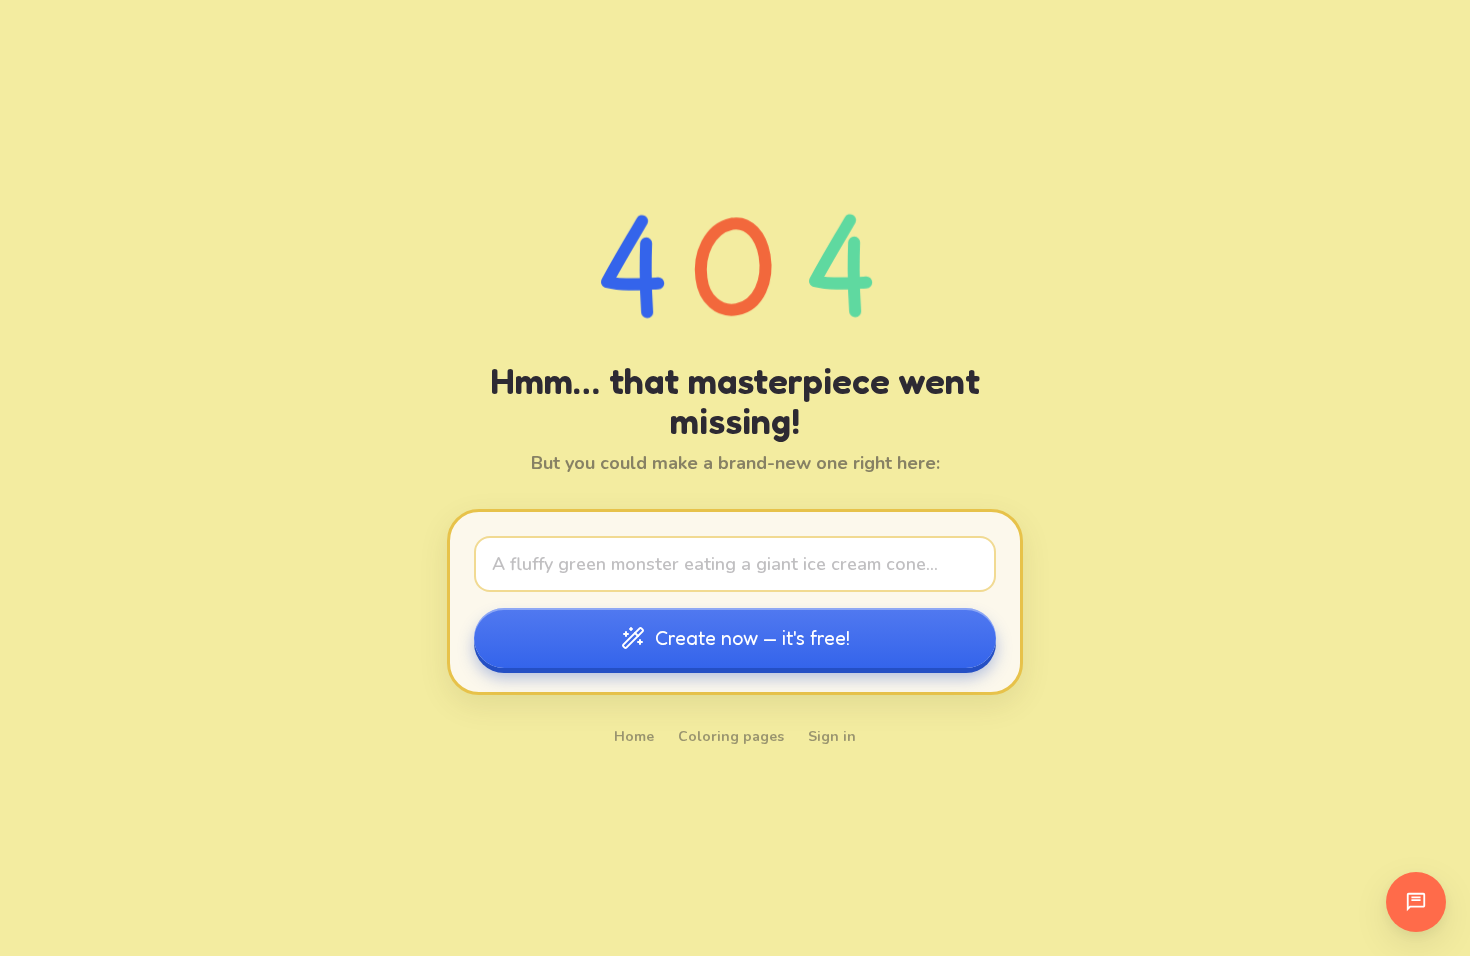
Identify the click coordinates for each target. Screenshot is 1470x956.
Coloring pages (731, 736)
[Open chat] (1416, 902)
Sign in (832, 736)
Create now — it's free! (752, 638)
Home (634, 736)
